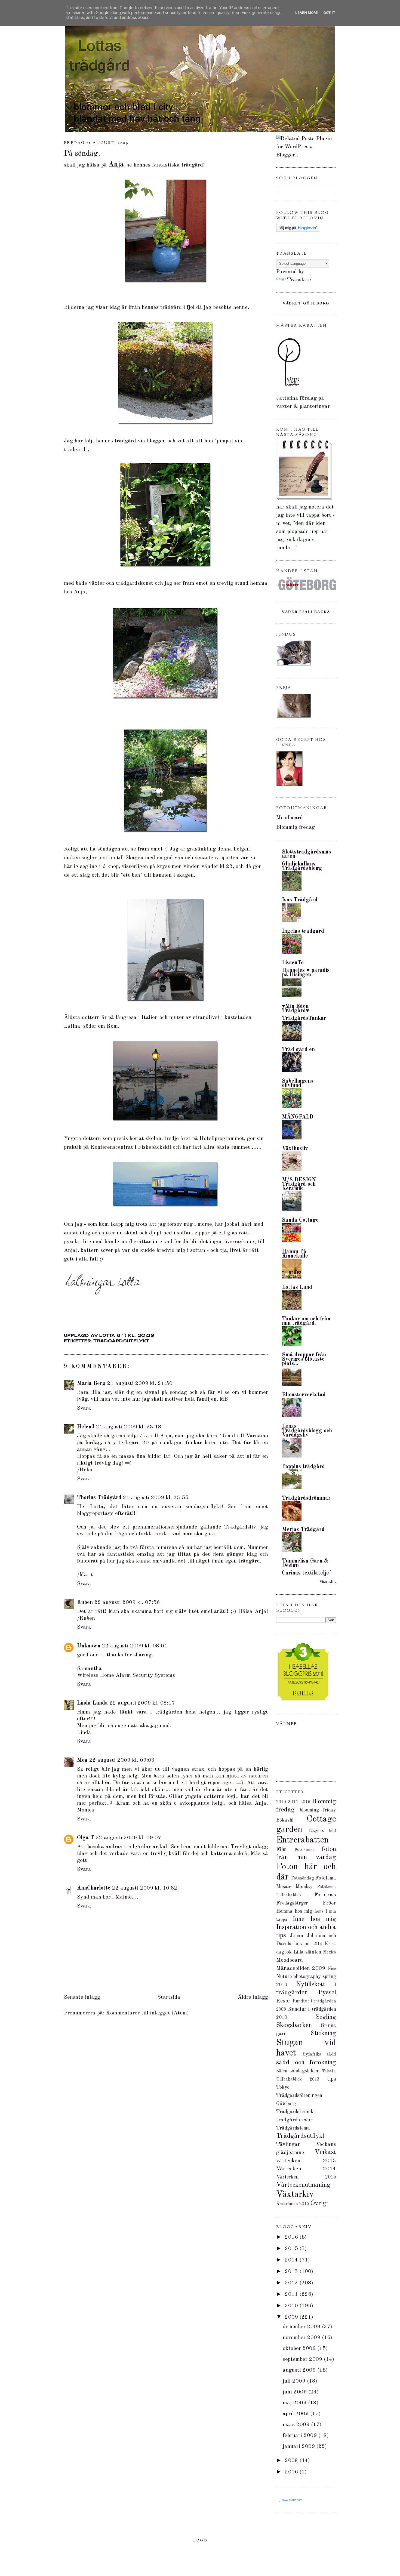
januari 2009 (300, 2446)
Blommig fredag (296, 827)
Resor (283, 2001)
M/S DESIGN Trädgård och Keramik (299, 1184)
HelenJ (86, 1427)
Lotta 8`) (114, 1335)
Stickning (323, 2033)
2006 (292, 2472)
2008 (292, 2461)
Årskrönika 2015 (293, 2204)
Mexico (330, 1952)
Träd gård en (298, 1050)
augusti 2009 (300, 2370)
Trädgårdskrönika (296, 2112)
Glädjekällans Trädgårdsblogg (302, 866)
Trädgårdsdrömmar (306, 1498)
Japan (296, 1936)
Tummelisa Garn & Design (305, 1563)
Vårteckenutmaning (303, 2185)
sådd (331, 2054)
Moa (82, 1760)
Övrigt (319, 2204)
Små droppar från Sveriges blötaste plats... (304, 1359)
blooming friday (318, 1810)
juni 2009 (296, 2392)
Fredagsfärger (292, 1903)
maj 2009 (295, 2403)
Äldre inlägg (253, 1997)
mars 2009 (297, 2425)
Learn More (307, 13)
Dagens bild (322, 1831)
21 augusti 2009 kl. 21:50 (140, 1383)
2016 (305, 1802)
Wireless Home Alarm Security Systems (126, 1675)
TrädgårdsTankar (304, 1018)
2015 (292, 2249)
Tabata (329, 2071)
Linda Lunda (93, 1703)
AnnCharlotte (94, 1888)
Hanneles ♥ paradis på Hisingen (306, 973)
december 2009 (302, 2327)
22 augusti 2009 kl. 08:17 (142, 1703)
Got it (329, 13)
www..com (292, 2500)
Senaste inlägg (82, 1997)
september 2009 (303, 2359)
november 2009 (302, 2338)
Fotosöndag (303, 1878)
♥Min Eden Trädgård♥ (296, 1009)
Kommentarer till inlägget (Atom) (147, 2013)
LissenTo (293, 963)
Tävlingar (288, 2144)
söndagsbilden (304, 2071)
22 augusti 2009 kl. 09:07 (128, 1838)
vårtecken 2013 (306, 2161)
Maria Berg (91, 1383)
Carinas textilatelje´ (307, 1573)
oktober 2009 (300, 2349)
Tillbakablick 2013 (298, 2079)
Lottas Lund (297, 1287)
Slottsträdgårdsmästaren (307, 854)
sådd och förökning (306, 2063)
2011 (293, 1802)
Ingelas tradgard (303, 931)
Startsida (169, 1997)
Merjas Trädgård (303, 1530)
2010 (281, 1802)
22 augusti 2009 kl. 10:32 (145, 1888)
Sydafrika (312, 2054)
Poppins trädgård (303, 1467)
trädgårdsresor (294, 2120)
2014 (292, 2260)
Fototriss (325, 1895)
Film (281, 1850)
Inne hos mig (314, 1919)
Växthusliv (295, 1149)
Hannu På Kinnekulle (295, 1254)
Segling (326, 2017)
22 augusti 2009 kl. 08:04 (135, 1646)
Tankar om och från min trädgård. (306, 1321)
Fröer (329, 1903)
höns (319, 1912)
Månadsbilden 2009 (301, 1968)
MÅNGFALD (298, 1117)
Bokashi (285, 1820)
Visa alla (328, 1582)
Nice (332, 1969)
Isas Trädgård (300, 900)
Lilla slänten (307, 1952)
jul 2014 (313, 1944)
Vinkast (325, 2152)
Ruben (85, 1603)
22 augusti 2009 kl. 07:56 (127, 1603)
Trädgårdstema (293, 2128)
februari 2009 (301, 2436)
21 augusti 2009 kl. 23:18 (129, 1427)
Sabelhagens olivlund (298, 1083)
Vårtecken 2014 (306, 2169)
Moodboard (290, 818)
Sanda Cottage (300, 1220)
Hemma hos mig (294, 1911)
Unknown (89, 1646)
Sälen (282, 2071)
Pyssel (327, 1993)
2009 (292, 2317)
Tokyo (283, 2087)
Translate (299, 280)
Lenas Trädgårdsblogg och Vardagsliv (307, 1431)
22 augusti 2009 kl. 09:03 (122, 1760)
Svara (84, 1408)
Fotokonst (304, 1850)
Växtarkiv (295, 2195)
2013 (292, 2272)
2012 (292, 2283)
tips (332, 2079)
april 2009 (296, 2414)
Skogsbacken (294, 2025)
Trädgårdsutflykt (121, 1341)
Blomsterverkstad (304, 1395)
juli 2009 (295, 2381)
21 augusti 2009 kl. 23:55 (156, 1498)
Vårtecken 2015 (306, 2177)
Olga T (86, 1838)
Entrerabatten (302, 1840)
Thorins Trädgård (99, 1498)
